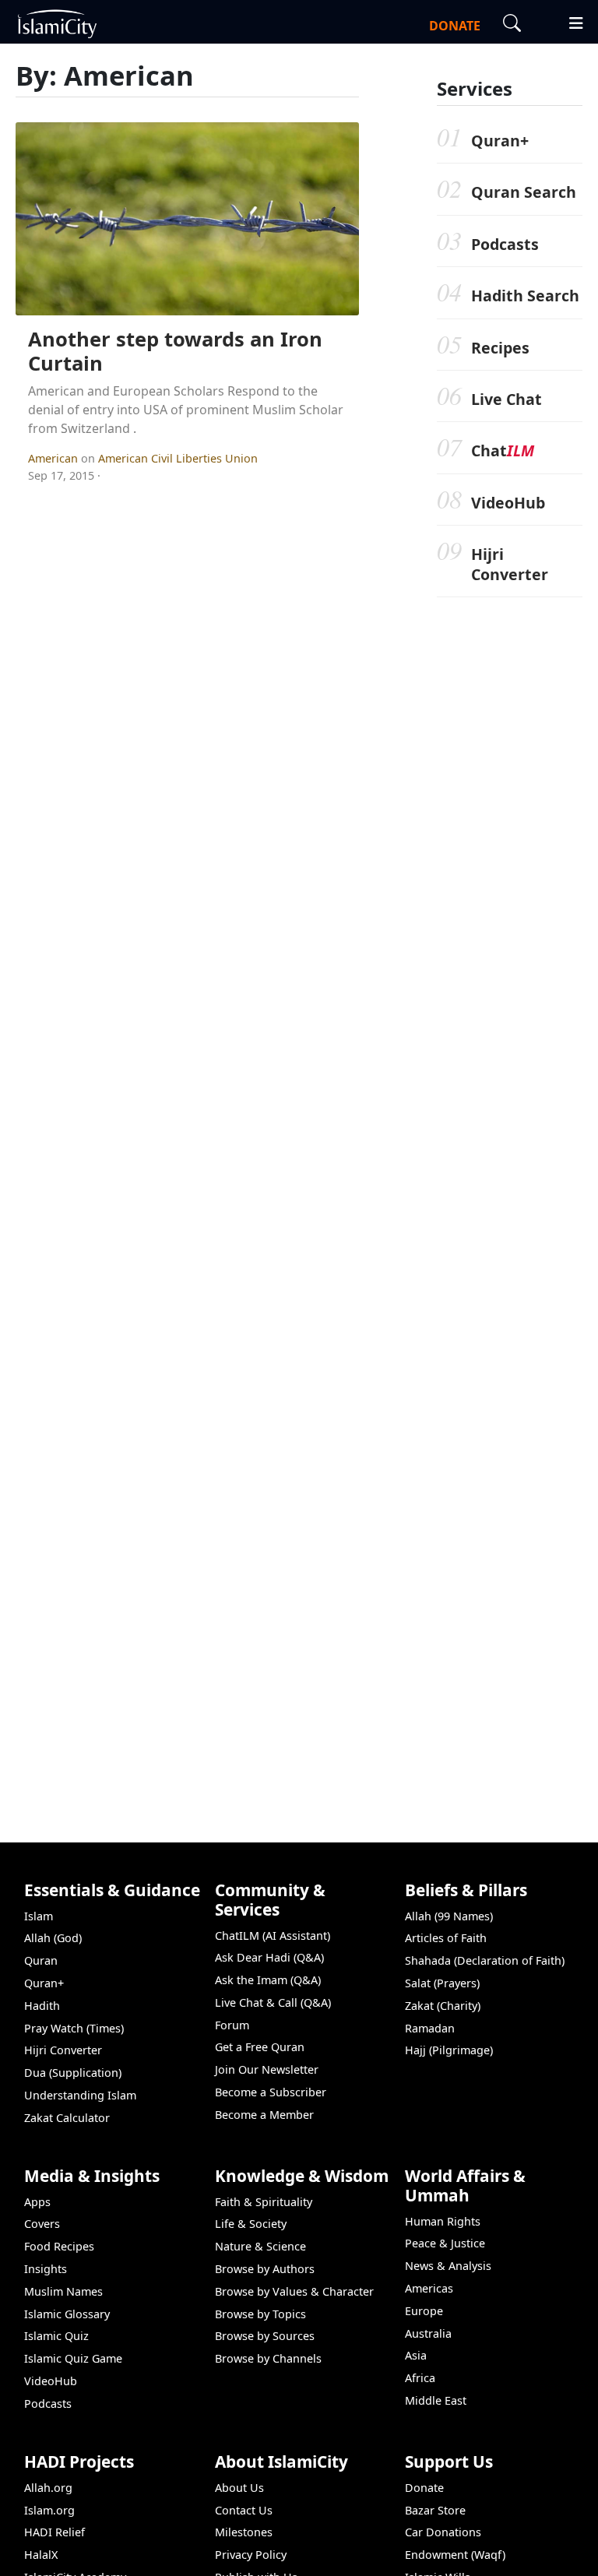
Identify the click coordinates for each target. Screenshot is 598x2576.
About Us (239, 2488)
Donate (424, 2488)
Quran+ (500, 141)
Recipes (500, 348)
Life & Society (251, 2224)
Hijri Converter (510, 564)
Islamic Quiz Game (73, 2358)
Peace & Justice (445, 2243)
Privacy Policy (251, 2555)
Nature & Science (260, 2246)
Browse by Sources (265, 2336)
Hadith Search (525, 296)
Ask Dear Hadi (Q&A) (269, 1957)
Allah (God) (53, 1938)
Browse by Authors (265, 2269)
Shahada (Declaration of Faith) (485, 1960)
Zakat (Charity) (443, 2006)
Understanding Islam (80, 2095)
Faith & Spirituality (264, 2202)
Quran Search (524, 192)
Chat (503, 450)
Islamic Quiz (56, 2336)
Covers (42, 2224)
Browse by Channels (268, 2358)
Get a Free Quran (260, 2047)
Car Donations (443, 2532)
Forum (232, 2025)
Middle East (436, 2400)
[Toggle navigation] (569, 21)
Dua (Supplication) (73, 2073)
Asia (416, 2355)
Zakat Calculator (67, 2118)
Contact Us (244, 2510)
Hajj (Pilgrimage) (449, 2050)
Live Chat (507, 399)
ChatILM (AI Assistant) (273, 1936)
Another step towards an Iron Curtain (175, 351)
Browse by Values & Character (294, 2291)
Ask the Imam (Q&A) (268, 1980)
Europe (424, 2311)
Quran (41, 1960)
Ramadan (430, 2028)
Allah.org (48, 2488)
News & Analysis (448, 2266)
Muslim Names (63, 2291)
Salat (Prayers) (442, 1983)
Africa (420, 2378)
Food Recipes (59, 2246)
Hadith (42, 2006)
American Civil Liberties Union (178, 458)
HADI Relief (55, 2532)
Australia (428, 2333)
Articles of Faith (446, 1938)
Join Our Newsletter (267, 2069)
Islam (39, 1916)
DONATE (455, 26)
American (55, 458)
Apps (37, 2202)
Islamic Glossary (67, 2314)
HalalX (41, 2555)
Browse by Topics (260, 2314)
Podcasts (505, 244)
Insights (46, 2269)
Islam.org (49, 2510)
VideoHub (508, 503)
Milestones (244, 2532)
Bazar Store (435, 2510)
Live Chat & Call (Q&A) (273, 2002)
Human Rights (443, 2221)
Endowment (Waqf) (455, 2555)
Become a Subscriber (271, 2092)
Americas (429, 2288)
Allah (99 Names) (449, 1916)
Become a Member (264, 2115)
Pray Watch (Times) (74, 2028)
